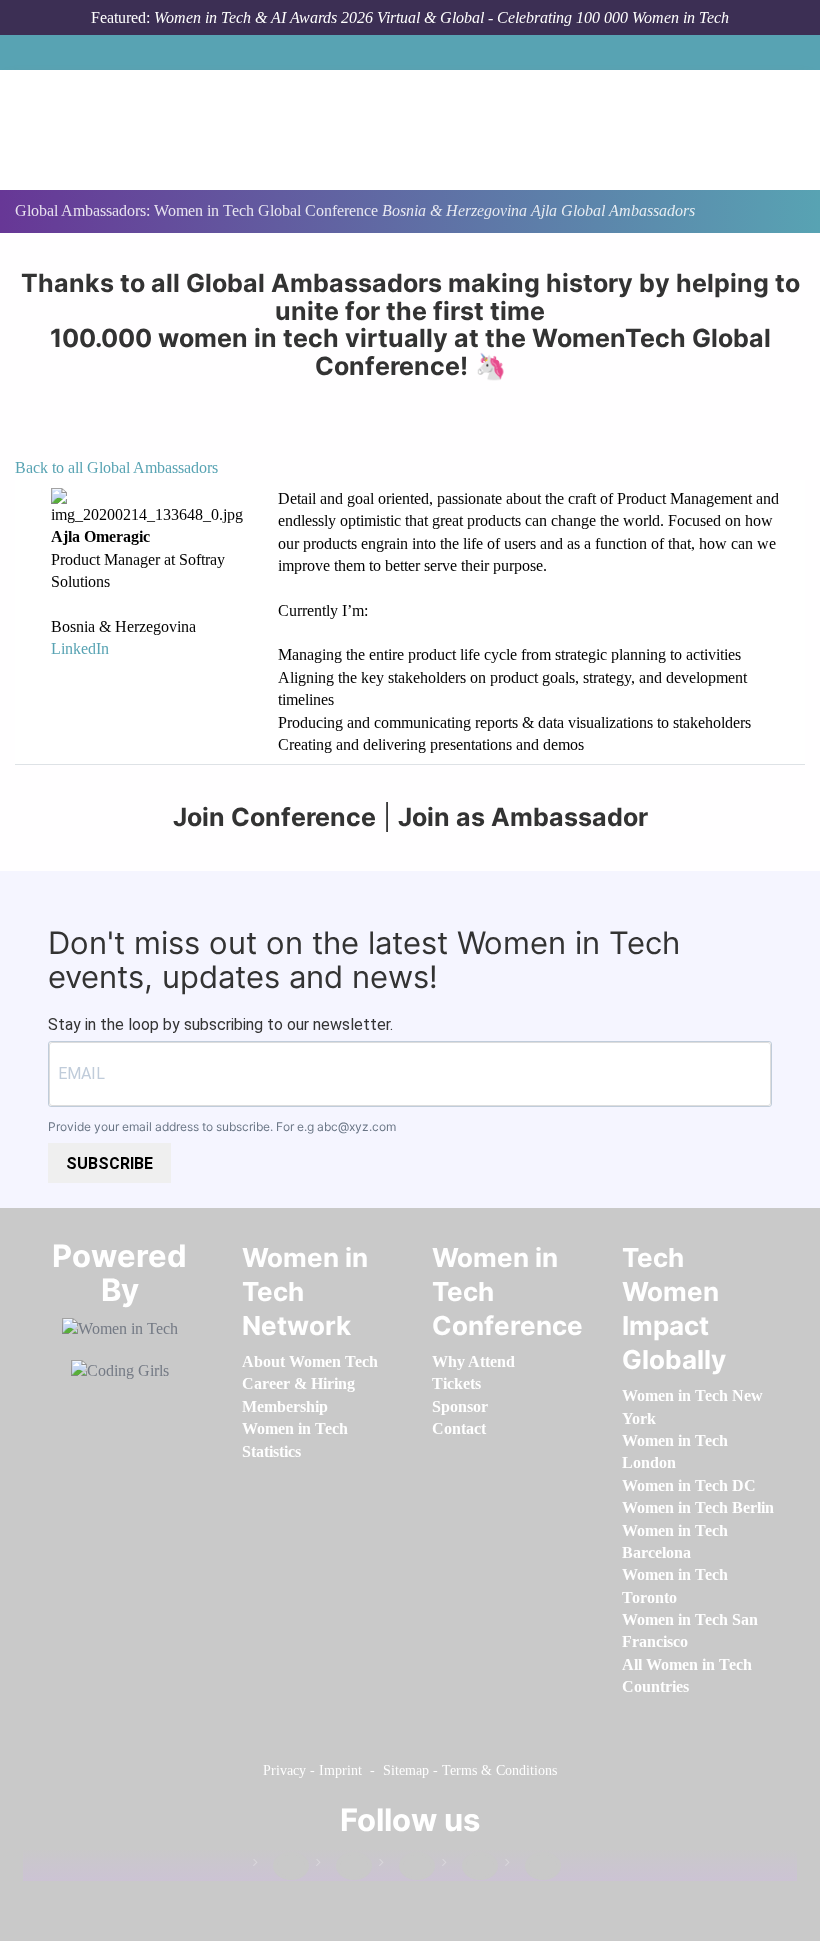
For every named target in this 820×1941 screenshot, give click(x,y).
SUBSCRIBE (109, 1163)
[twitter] (470, 1866)
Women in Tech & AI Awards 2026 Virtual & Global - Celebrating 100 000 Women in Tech (441, 17)
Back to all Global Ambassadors (116, 467)
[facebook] (281, 1866)
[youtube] (533, 1866)
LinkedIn (80, 648)
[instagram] (407, 1866)
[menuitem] (310, 1361)
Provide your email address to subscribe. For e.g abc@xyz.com (222, 1126)
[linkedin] (344, 1866)
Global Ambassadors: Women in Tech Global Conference (198, 210)
